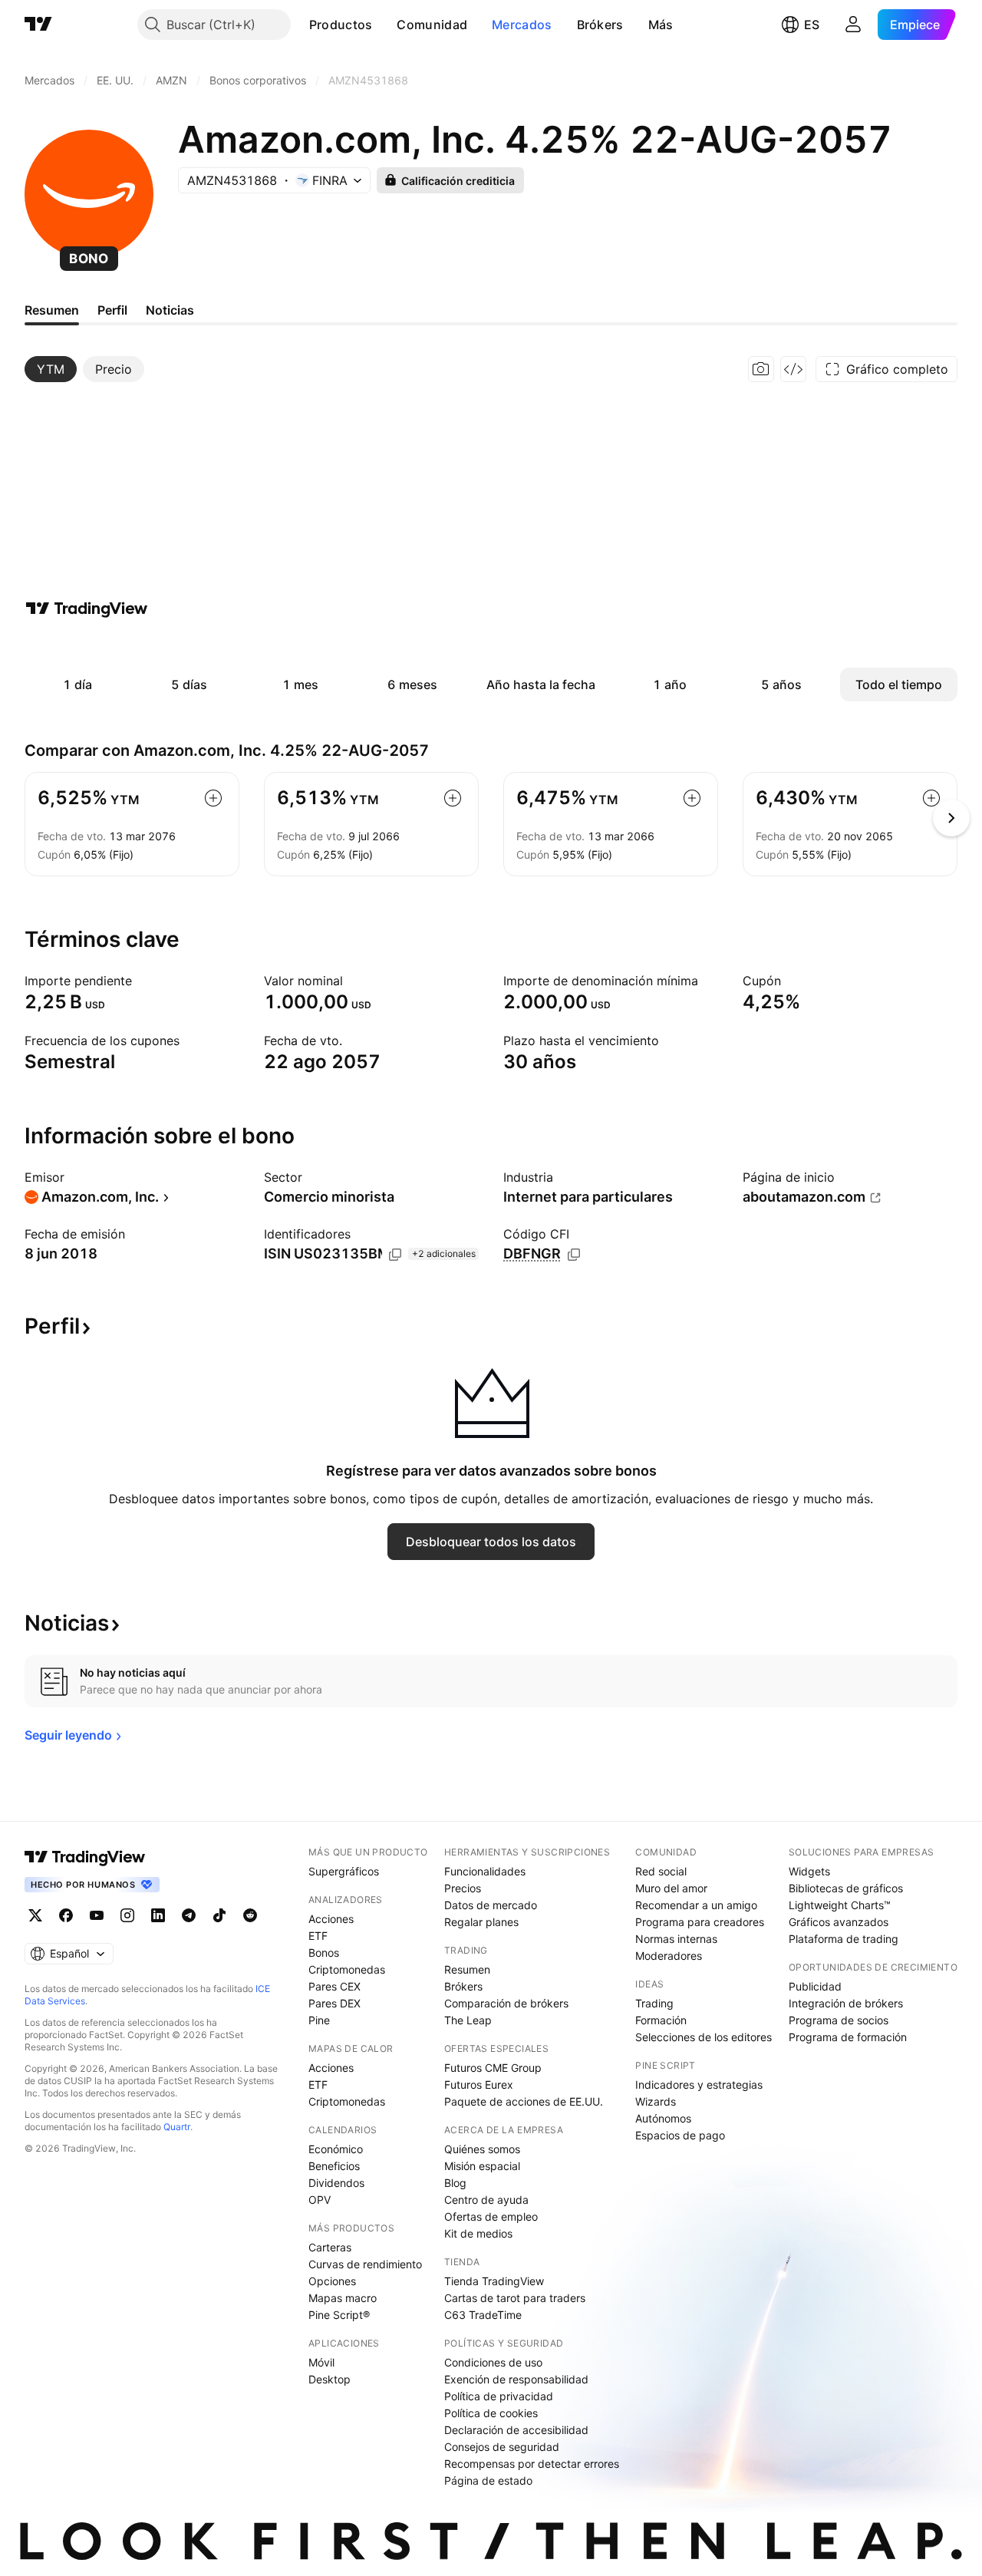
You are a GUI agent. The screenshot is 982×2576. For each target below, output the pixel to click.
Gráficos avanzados (839, 1922)
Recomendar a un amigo (696, 1905)
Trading (654, 2003)
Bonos (324, 1953)
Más (661, 25)
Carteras (330, 2247)
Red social (661, 1871)
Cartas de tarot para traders (515, 2298)
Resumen (467, 1969)
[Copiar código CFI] (574, 1255)
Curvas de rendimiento (365, 2264)
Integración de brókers (846, 2003)
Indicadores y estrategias (699, 2085)
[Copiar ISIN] (395, 1255)
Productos (341, 25)
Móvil (321, 2362)
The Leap (468, 2020)
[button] (384, 25)
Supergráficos (344, 1871)
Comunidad (432, 25)
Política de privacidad (499, 2396)
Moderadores (669, 1956)
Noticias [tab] (170, 310)
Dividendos (336, 2183)
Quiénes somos (482, 2149)
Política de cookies (491, 2413)
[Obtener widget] (793, 369)
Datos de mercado (491, 1905)
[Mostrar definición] (142, 981)
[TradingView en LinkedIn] (158, 1915)
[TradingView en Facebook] (66, 1915)
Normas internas (676, 1939)
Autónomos (663, 2118)
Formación (661, 2020)
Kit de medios (478, 2233)
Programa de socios (839, 2020)
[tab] (51, 369)
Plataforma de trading (844, 1939)
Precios (463, 1888)
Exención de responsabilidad (516, 2379)
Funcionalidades (485, 1871)
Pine (319, 2020)
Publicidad (815, 1986)
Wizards (656, 2101)
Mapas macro (343, 2298)
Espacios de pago (680, 2135)
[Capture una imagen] (761, 369)
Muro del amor (671, 1888)
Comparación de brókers (506, 2003)
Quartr (177, 2127)
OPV (320, 2200)
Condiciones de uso (493, 2362)
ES (812, 25)
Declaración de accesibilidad (516, 2430)
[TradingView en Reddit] (250, 1915)
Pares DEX (334, 2003)
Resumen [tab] (52, 310)
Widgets (809, 1871)
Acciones (331, 1919)
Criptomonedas (347, 1969)
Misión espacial (482, 2166)
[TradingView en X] (35, 1915)
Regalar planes (481, 1922)
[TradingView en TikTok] (219, 1915)
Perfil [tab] (112, 310)
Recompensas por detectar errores (532, 2464)
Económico (336, 2149)
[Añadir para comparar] (213, 798)
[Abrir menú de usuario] (853, 25)
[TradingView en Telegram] (189, 1915)
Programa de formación (848, 2037)
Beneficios (334, 2166)
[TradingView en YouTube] (97, 1915)
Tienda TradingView (494, 2281)
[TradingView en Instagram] (127, 1915)
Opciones (332, 2281)
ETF (318, 1936)
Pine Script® (339, 2315)
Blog (455, 2183)
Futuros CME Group (493, 2068)
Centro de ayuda (486, 2200)
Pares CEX (334, 1986)
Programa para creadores (700, 1922)
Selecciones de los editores (704, 2037)
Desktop (330, 2379)
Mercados (522, 25)
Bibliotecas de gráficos (846, 1888)
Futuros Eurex (479, 2085)
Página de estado (488, 2480)
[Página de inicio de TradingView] (38, 25)
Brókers (600, 25)
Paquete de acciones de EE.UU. (524, 2101)
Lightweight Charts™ (840, 1905)
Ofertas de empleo (491, 2216)
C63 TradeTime (483, 2315)
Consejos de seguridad (502, 2447)
